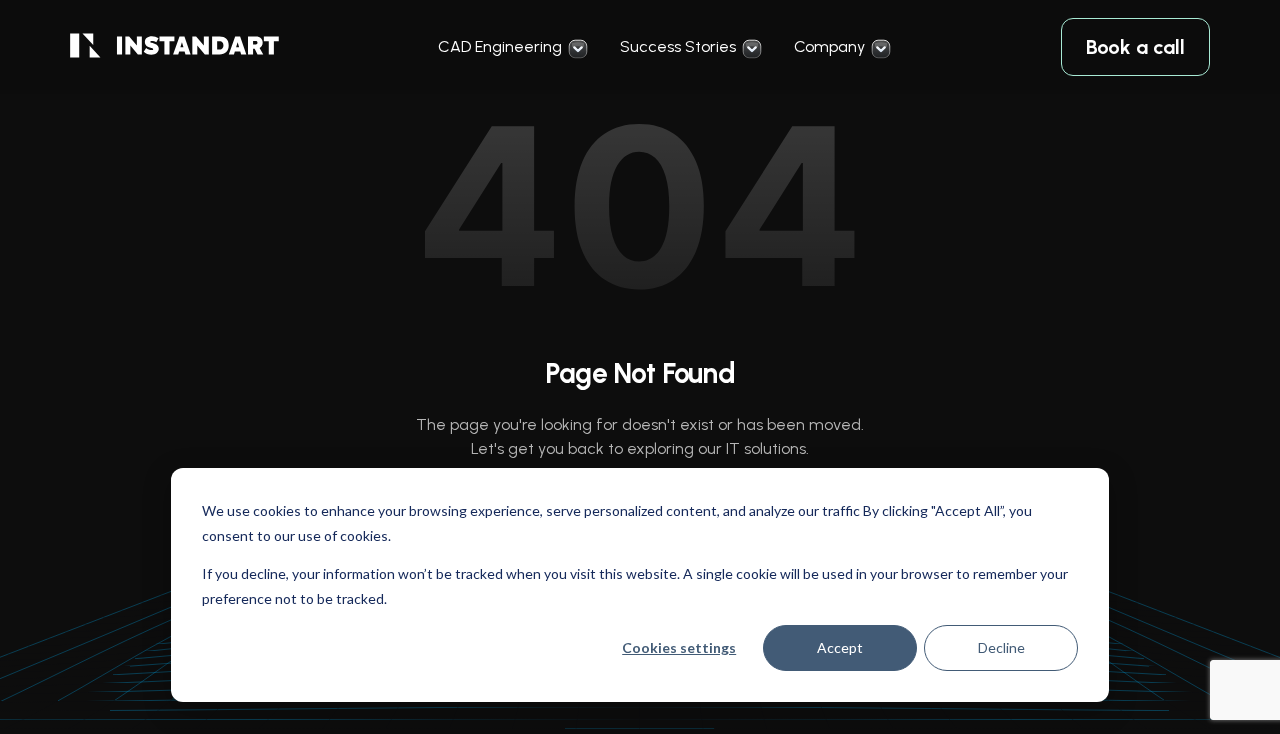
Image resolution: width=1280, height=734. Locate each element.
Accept (840, 647)
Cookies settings (679, 647)
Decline (1001, 647)
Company (829, 46)
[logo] (174, 47)
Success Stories (678, 46)
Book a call (1135, 47)
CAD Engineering (500, 46)
